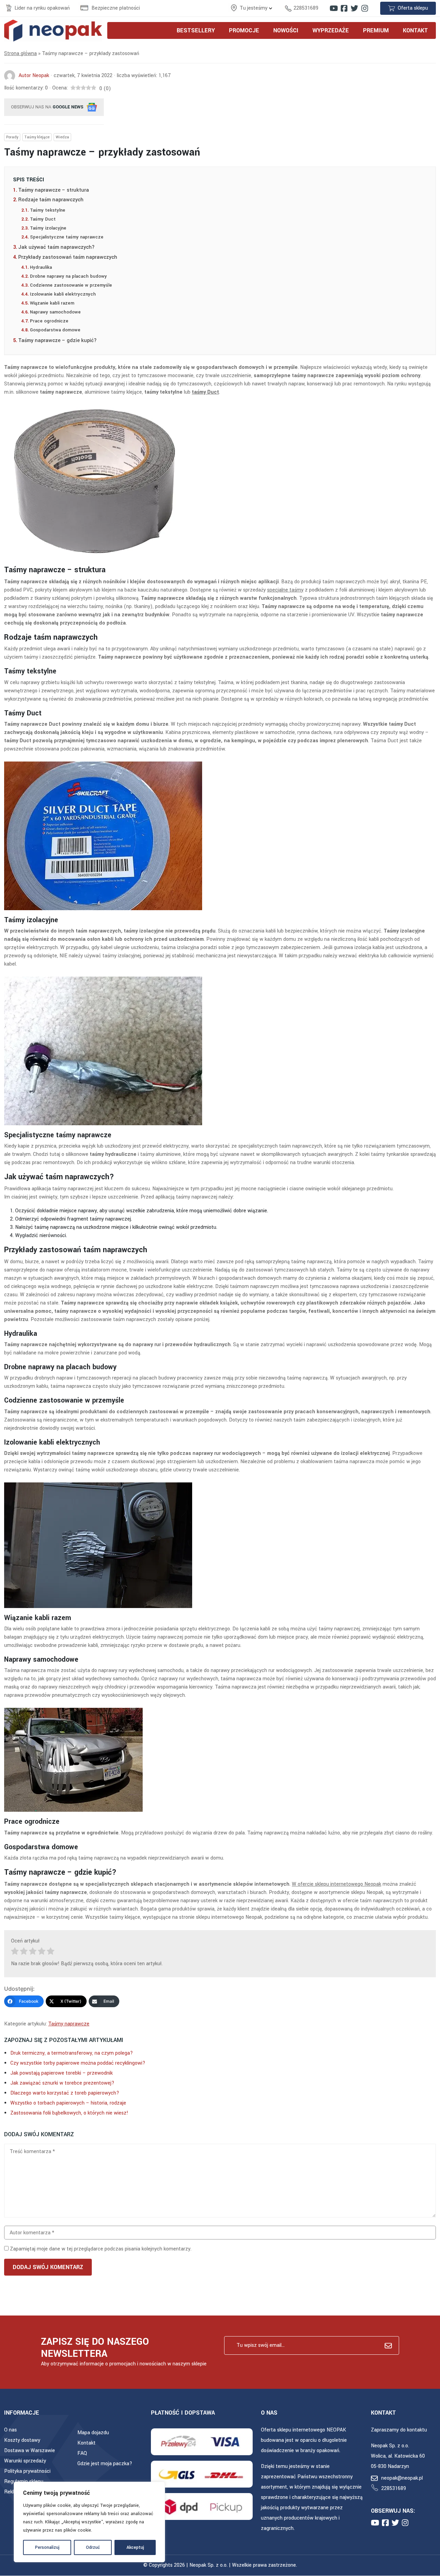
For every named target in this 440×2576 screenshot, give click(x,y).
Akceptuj (135, 2547)
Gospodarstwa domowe (55, 330)
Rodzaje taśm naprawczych (51, 200)
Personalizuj (47, 2547)
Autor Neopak (34, 76)
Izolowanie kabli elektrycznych (63, 294)
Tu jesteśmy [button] (254, 8)
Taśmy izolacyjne (48, 228)
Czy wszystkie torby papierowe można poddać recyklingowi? (78, 2063)
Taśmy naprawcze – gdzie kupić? (57, 340)
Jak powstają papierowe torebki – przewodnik (62, 2073)
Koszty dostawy (22, 2440)
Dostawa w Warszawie (30, 2451)
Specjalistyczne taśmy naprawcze (67, 237)
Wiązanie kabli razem (52, 303)
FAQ (82, 2453)
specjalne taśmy (285, 590)
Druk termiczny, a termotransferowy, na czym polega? (72, 2053)
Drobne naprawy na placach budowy (68, 276)
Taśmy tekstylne (48, 210)
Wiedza (62, 137)
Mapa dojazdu (93, 2433)
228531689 (306, 8)
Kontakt (86, 2443)
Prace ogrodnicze (49, 321)
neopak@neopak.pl (402, 2478)
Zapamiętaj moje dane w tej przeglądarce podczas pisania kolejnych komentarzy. (101, 2249)
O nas (10, 2430)
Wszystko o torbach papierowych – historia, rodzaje (68, 2103)
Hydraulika (41, 267)
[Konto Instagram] (365, 8)
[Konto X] (354, 8)
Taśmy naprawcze (69, 2024)
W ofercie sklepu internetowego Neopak (337, 1884)
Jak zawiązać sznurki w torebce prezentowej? (62, 2083)
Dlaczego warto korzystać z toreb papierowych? (65, 2093)
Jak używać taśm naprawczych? (56, 247)
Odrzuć (93, 2547)
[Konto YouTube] (334, 8)
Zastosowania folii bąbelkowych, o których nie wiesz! (69, 2113)
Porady (12, 137)
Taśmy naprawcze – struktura (54, 190)
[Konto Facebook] (344, 8)
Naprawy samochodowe (55, 312)
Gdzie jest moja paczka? (105, 2464)
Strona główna (20, 54)
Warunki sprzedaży (25, 2461)
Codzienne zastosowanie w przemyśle (71, 285)
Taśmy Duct (43, 219)
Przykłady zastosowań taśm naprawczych (68, 257)
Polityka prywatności (27, 2471)
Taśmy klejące (37, 137)
